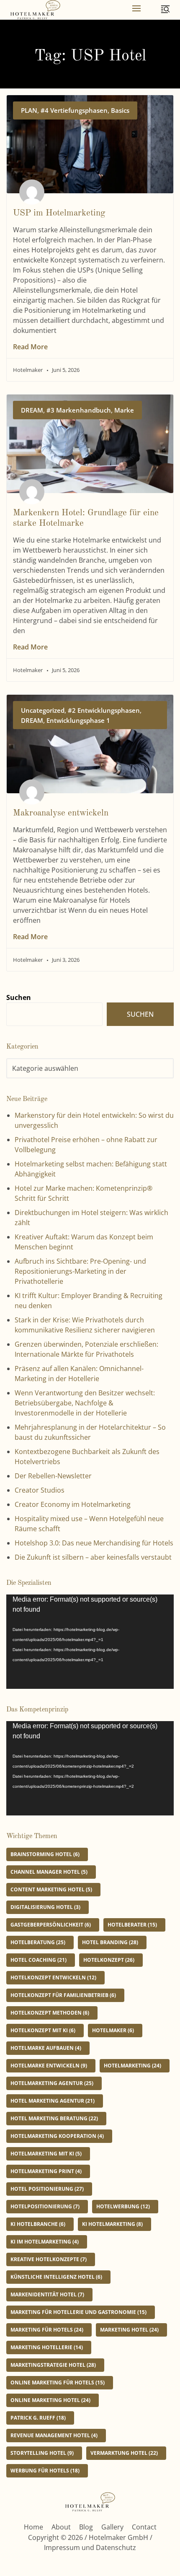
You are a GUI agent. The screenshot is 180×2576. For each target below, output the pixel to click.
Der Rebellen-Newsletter (53, 1476)
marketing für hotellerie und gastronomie (78, 2312)
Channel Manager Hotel (49, 1872)
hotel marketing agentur (53, 2101)
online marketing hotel (50, 2400)
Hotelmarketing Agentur (52, 2083)
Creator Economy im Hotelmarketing (73, 1504)
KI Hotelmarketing (112, 2224)
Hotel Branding (110, 1942)
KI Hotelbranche (38, 2224)
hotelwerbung (123, 2206)
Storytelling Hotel (42, 2453)
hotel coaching (39, 1960)
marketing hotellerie (47, 2347)
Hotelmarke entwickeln (49, 2066)
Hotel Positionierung (47, 2189)
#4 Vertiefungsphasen (74, 110)
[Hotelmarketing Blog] (35, 10)
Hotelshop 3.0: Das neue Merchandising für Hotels (94, 1543)
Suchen (19, 997)
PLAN (29, 110)
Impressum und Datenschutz (90, 2547)
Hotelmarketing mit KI (46, 2154)
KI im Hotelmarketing (45, 2242)
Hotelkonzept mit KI (43, 2030)
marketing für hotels (47, 2330)
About (61, 2527)
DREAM (32, 410)
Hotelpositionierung (45, 2206)
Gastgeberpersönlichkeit (51, 1925)
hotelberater (132, 1925)
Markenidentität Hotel (47, 2294)
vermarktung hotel (124, 2453)
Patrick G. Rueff (38, 2418)
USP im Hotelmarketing (59, 213)
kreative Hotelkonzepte (49, 2259)
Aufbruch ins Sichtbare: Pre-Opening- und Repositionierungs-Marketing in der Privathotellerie (80, 1271)
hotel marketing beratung (54, 2118)
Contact (144, 2527)
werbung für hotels (45, 2471)
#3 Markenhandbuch (79, 410)
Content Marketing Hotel (51, 1889)
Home (33, 2527)
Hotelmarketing (132, 2066)
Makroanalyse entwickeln (61, 813)
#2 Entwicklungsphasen (104, 710)
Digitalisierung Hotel (45, 1907)
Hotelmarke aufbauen (46, 2048)
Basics (120, 110)
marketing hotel (129, 2330)
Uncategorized (43, 710)
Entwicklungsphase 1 (78, 720)
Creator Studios (40, 1490)
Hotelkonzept (109, 1960)
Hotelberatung (38, 1942)
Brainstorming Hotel (45, 1854)
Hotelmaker (113, 2030)
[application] (90, 1642)
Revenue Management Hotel (54, 2435)
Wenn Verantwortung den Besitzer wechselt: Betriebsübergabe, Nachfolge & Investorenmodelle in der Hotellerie (85, 1403)
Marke (124, 410)
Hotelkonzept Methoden (50, 2013)
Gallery (112, 2527)
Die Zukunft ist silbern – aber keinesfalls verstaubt (93, 1557)
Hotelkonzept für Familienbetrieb (63, 1995)
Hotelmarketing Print (46, 2171)
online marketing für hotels (58, 2383)
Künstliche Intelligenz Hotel (56, 2277)
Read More (30, 347)
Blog (86, 2527)
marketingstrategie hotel (53, 2365)
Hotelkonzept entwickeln (53, 1977)
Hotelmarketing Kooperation (57, 2136)
